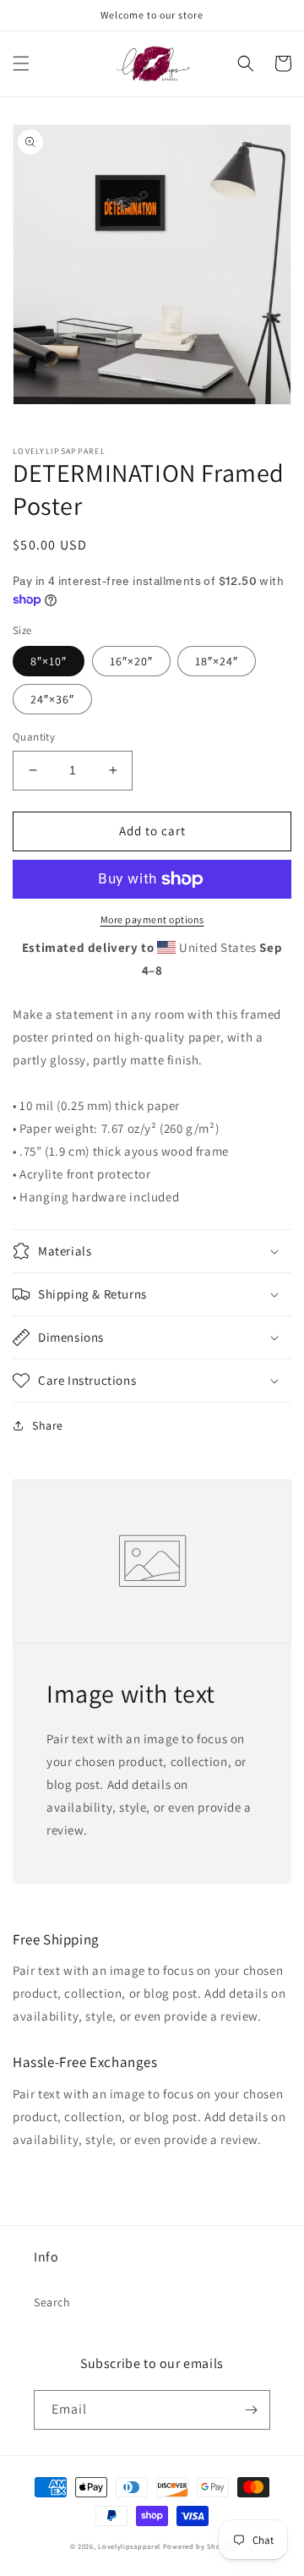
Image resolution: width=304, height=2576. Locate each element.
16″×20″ (131, 661)
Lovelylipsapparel (129, 2546)
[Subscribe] (251, 2410)
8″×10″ (49, 661)
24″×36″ (52, 699)
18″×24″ (217, 661)
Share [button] (48, 1425)
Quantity (34, 737)
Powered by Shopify (199, 2546)
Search (52, 2302)
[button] (21, 63)
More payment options (152, 919)
